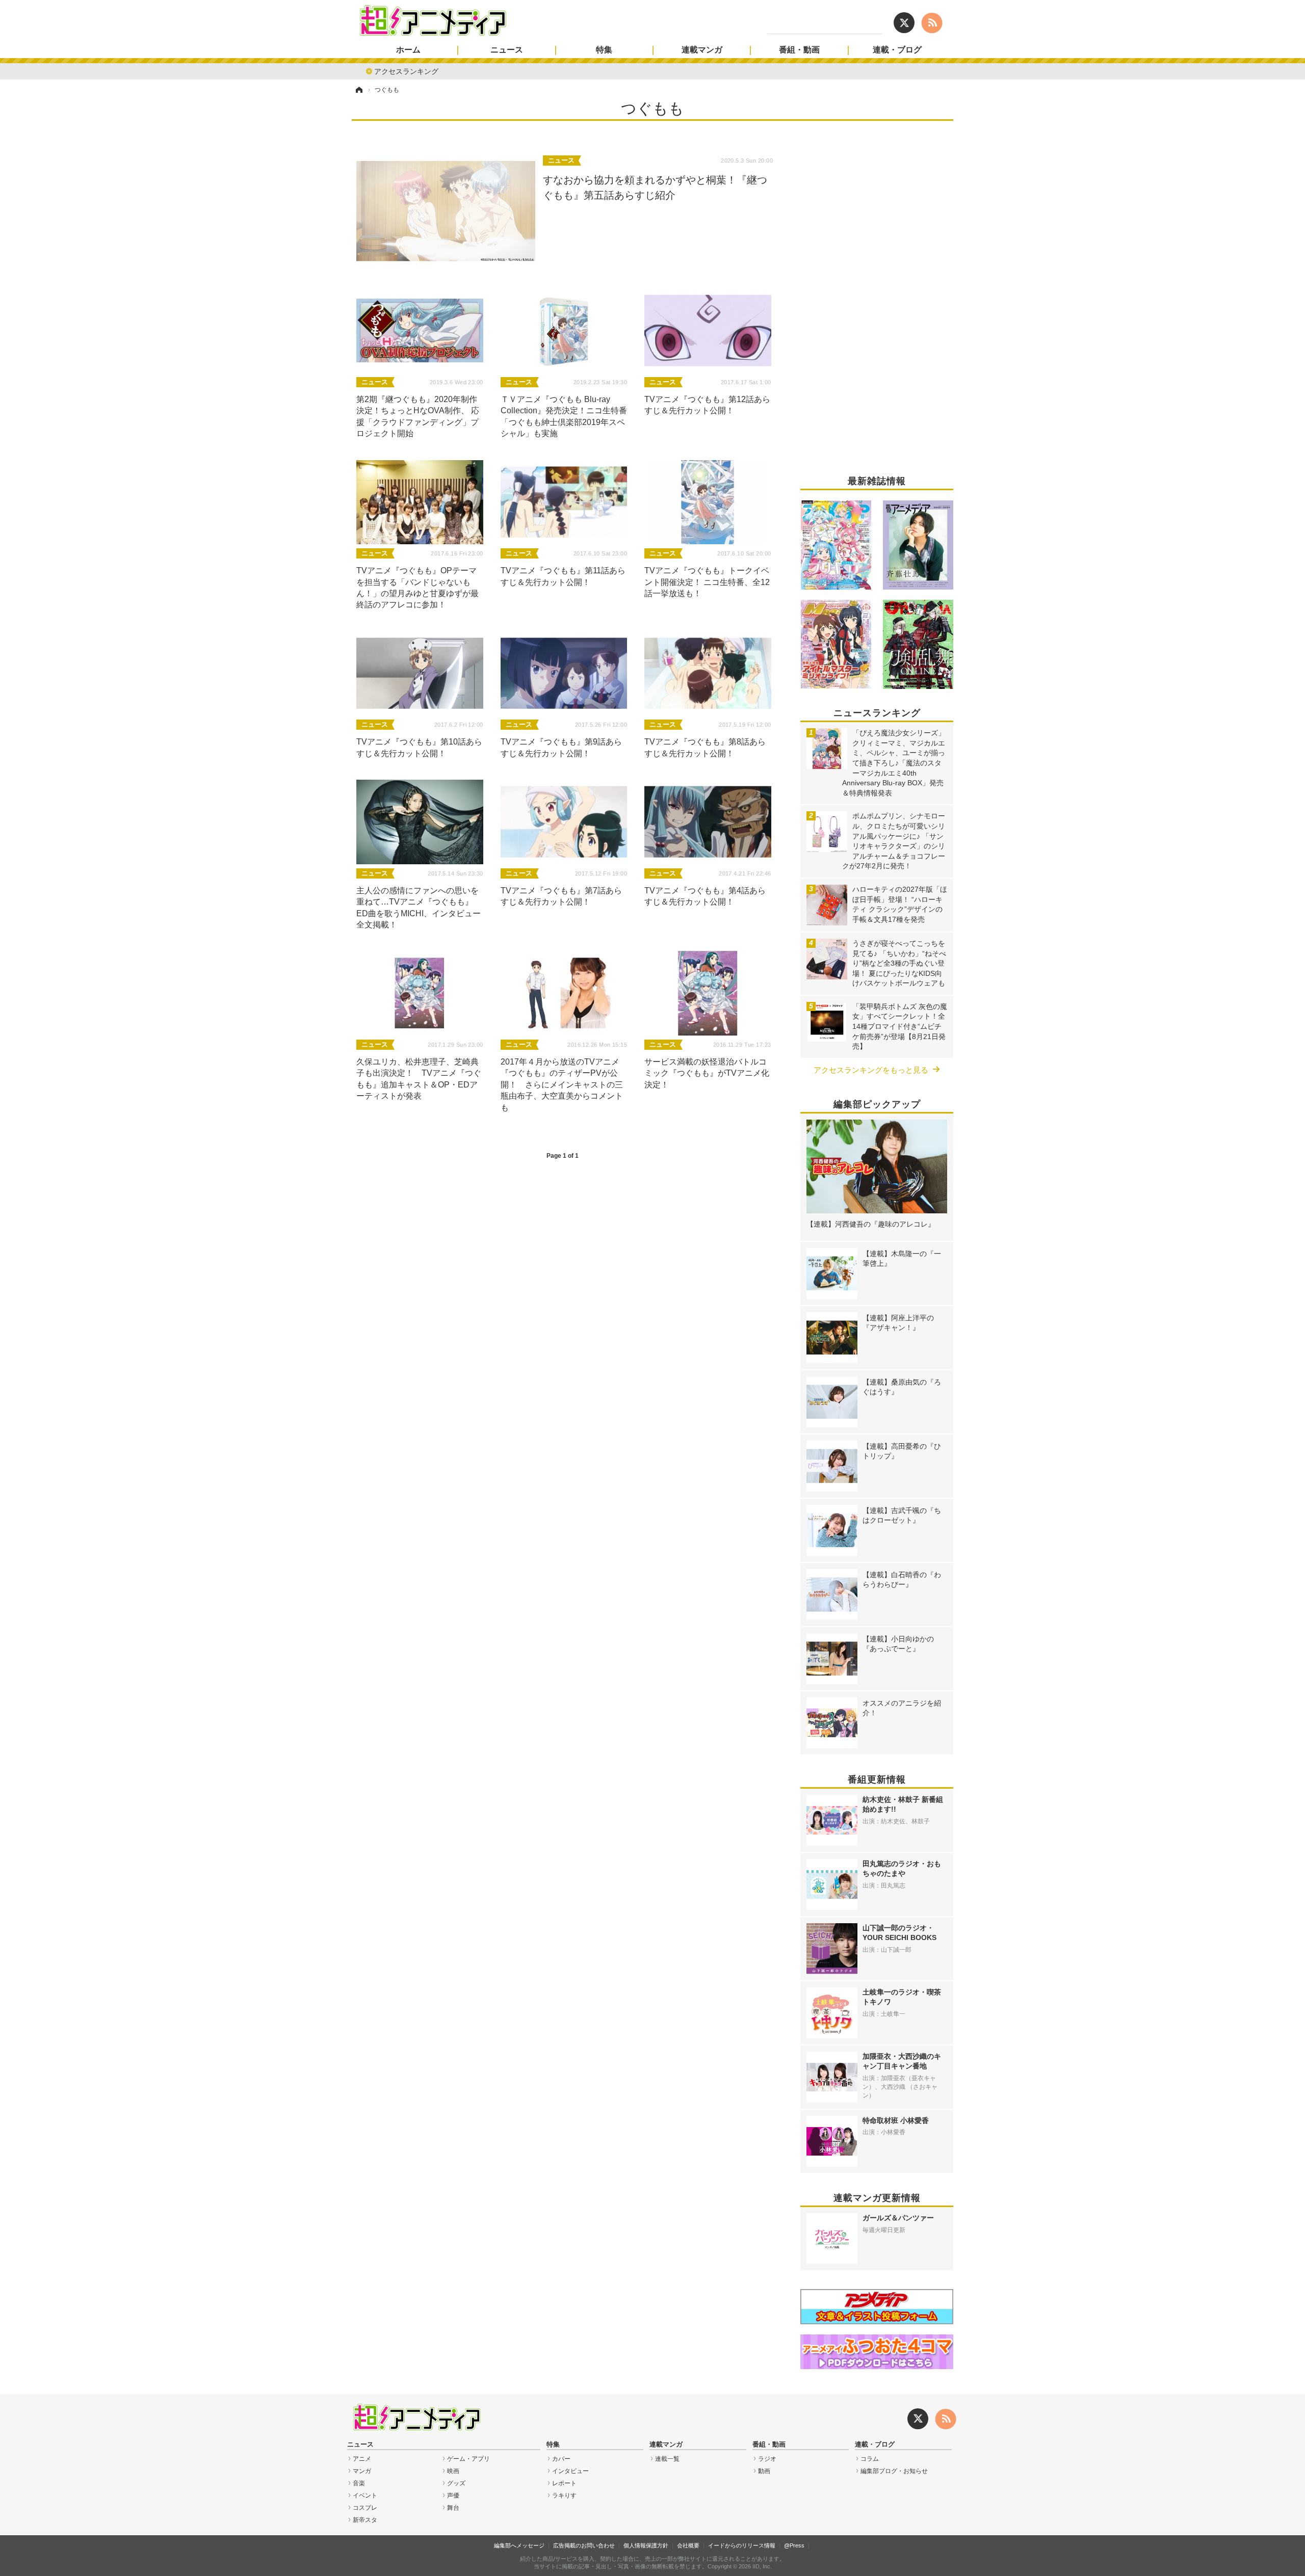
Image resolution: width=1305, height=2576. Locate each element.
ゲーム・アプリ (468, 2459)
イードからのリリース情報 (742, 2545)
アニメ (362, 2459)
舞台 (453, 2508)
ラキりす (564, 2495)
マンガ (362, 2471)
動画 (764, 2471)
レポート (564, 2483)
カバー (561, 2459)
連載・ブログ (897, 50)
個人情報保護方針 (646, 2545)
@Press (794, 2545)
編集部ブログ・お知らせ (894, 2471)
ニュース (507, 50)
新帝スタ (365, 2520)
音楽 (359, 2483)
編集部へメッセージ (519, 2545)
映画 (453, 2471)
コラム (870, 2459)
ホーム (408, 50)
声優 (453, 2495)
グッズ (456, 2483)
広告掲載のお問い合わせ (584, 2545)
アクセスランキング (406, 71)
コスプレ (365, 2508)
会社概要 (688, 2545)
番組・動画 (799, 50)
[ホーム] (358, 90)
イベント (365, 2495)
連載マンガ (702, 50)
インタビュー (570, 2471)
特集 (604, 50)
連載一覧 (667, 2459)
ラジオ (767, 2459)
